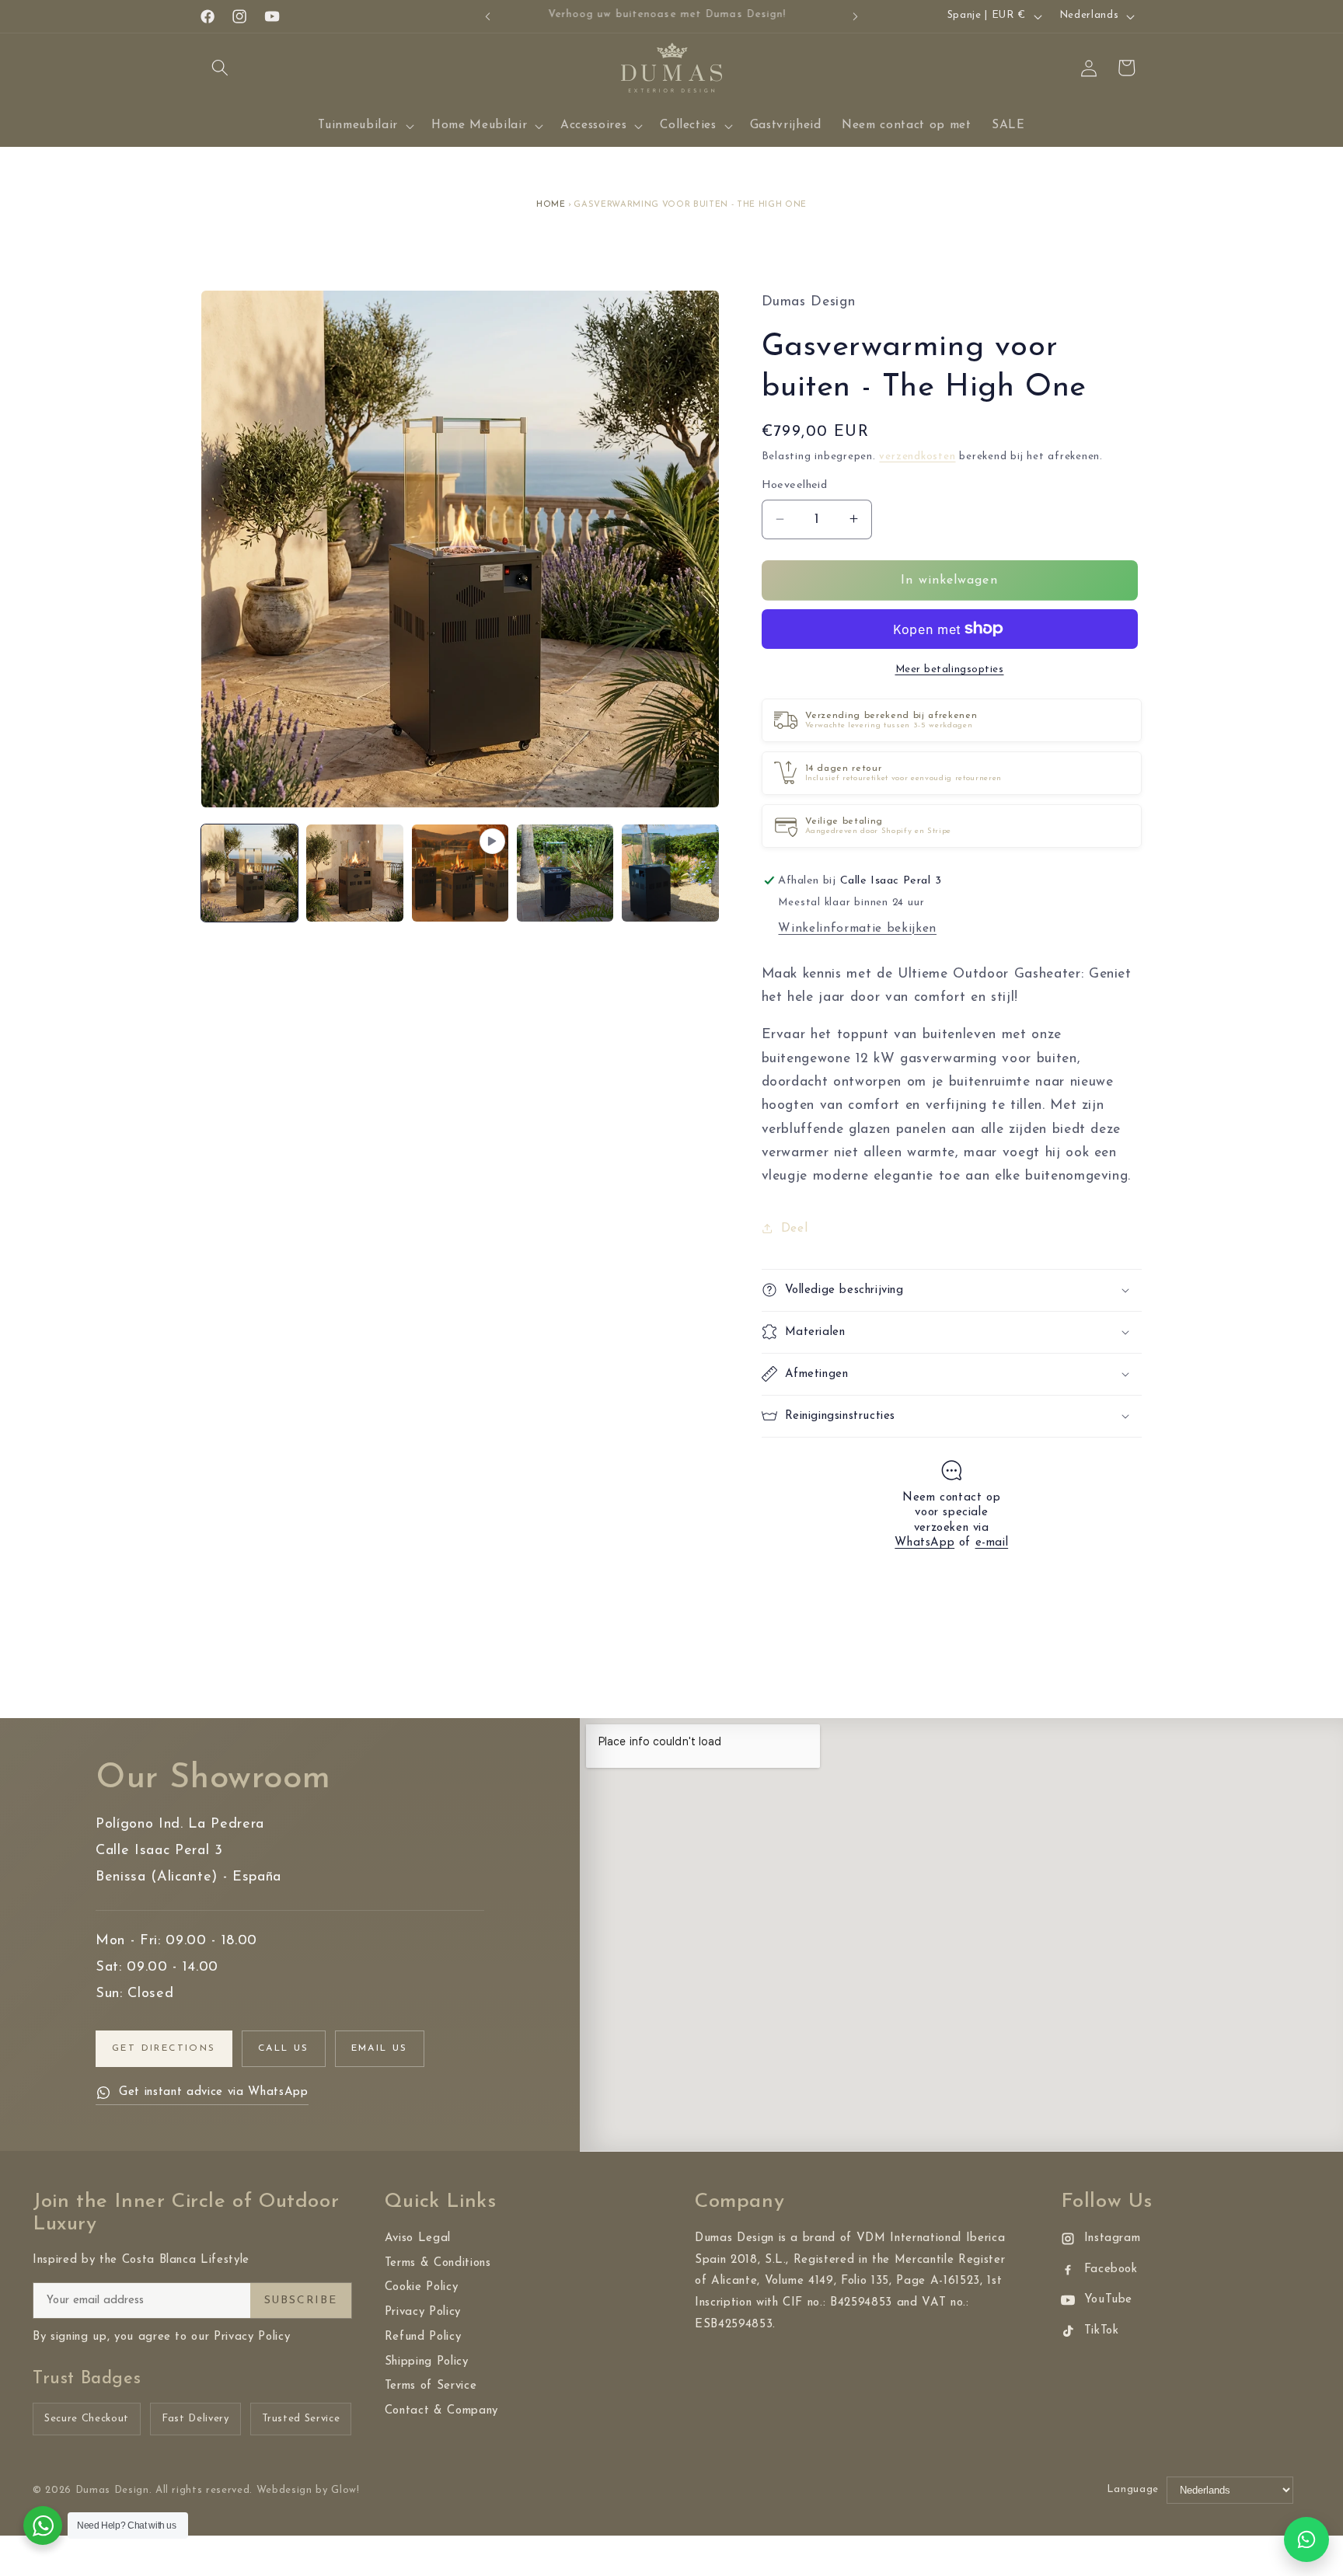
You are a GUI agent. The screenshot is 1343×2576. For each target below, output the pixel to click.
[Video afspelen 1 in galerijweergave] (460, 873)
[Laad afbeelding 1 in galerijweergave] (249, 873)
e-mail (992, 1543)
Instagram (1113, 2238)
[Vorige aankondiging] (488, 16)
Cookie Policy (422, 2287)
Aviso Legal (418, 2238)
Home (551, 205)
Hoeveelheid (795, 485)
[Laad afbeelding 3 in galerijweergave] (565, 873)
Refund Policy (423, 2337)
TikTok (1102, 2331)
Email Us (380, 2048)
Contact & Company (441, 2411)
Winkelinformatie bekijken (857, 928)
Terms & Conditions (438, 2263)
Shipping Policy (427, 2362)
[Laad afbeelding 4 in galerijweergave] (670, 873)
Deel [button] (795, 1229)
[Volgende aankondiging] (856, 16)
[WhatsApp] (1306, 2539)
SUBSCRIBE (301, 2301)
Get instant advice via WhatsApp (213, 2092)
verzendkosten (917, 457)
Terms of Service (431, 2386)
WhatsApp (924, 1543)
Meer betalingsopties (950, 669)
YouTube (1109, 2300)
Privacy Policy (423, 2312)
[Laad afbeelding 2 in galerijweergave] (354, 873)
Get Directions (164, 2048)
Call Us (284, 2048)
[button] (220, 68)
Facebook (1111, 2269)
